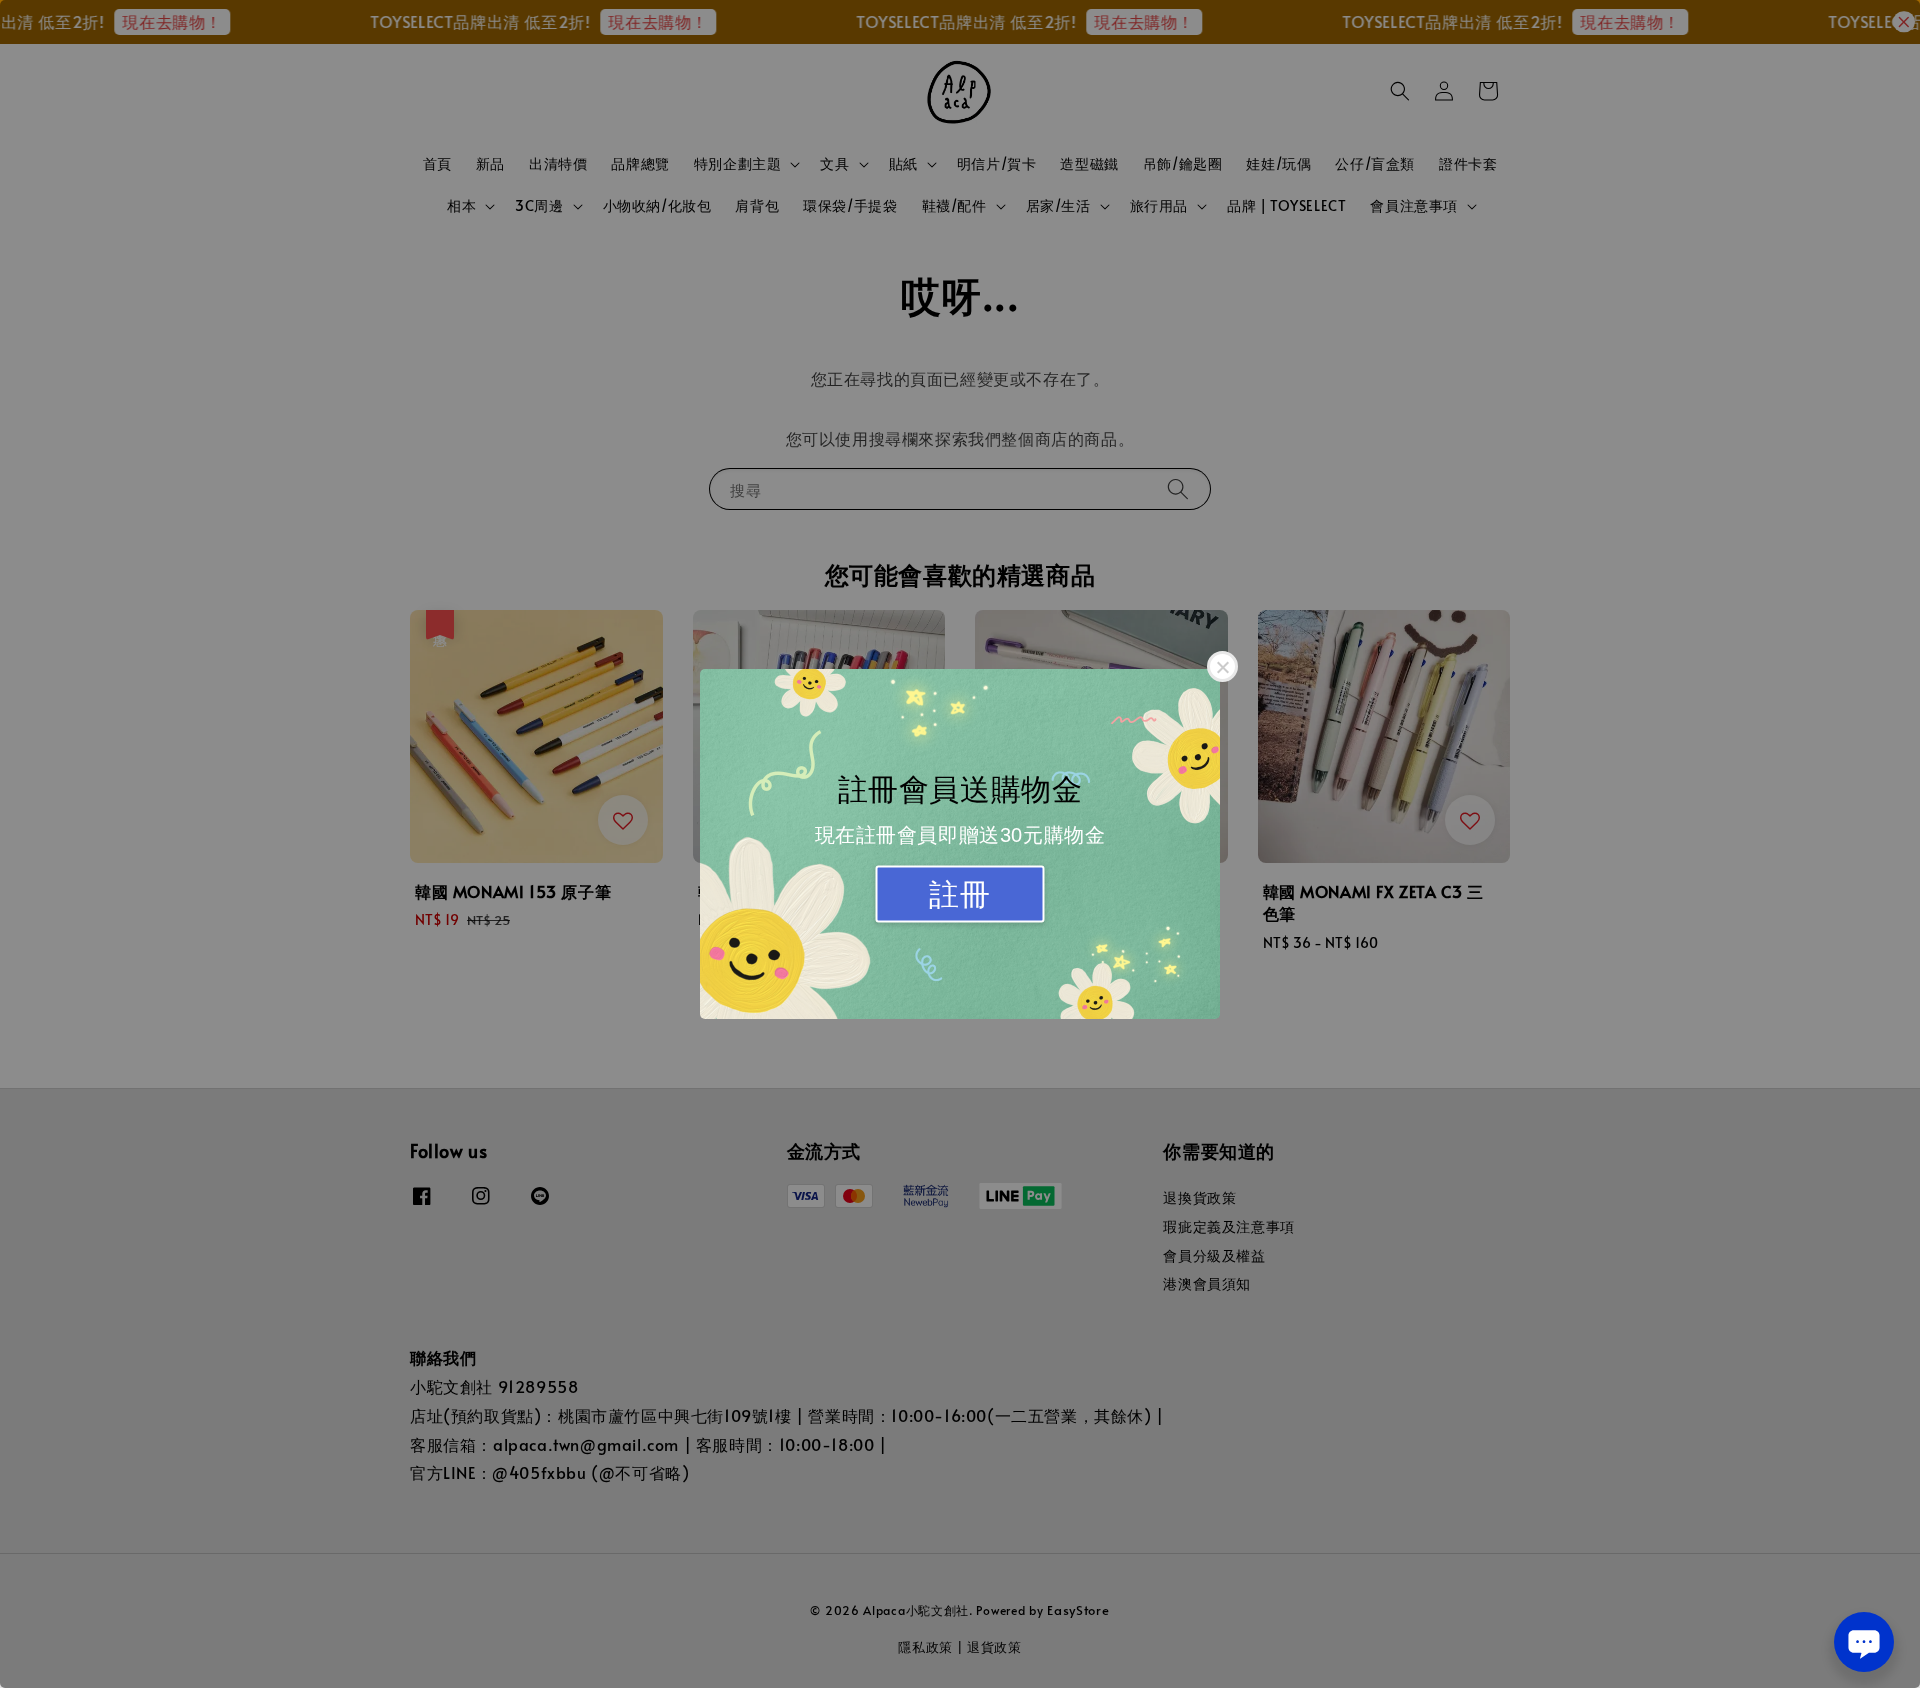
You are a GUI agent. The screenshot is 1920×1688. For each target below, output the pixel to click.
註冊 (959, 894)
